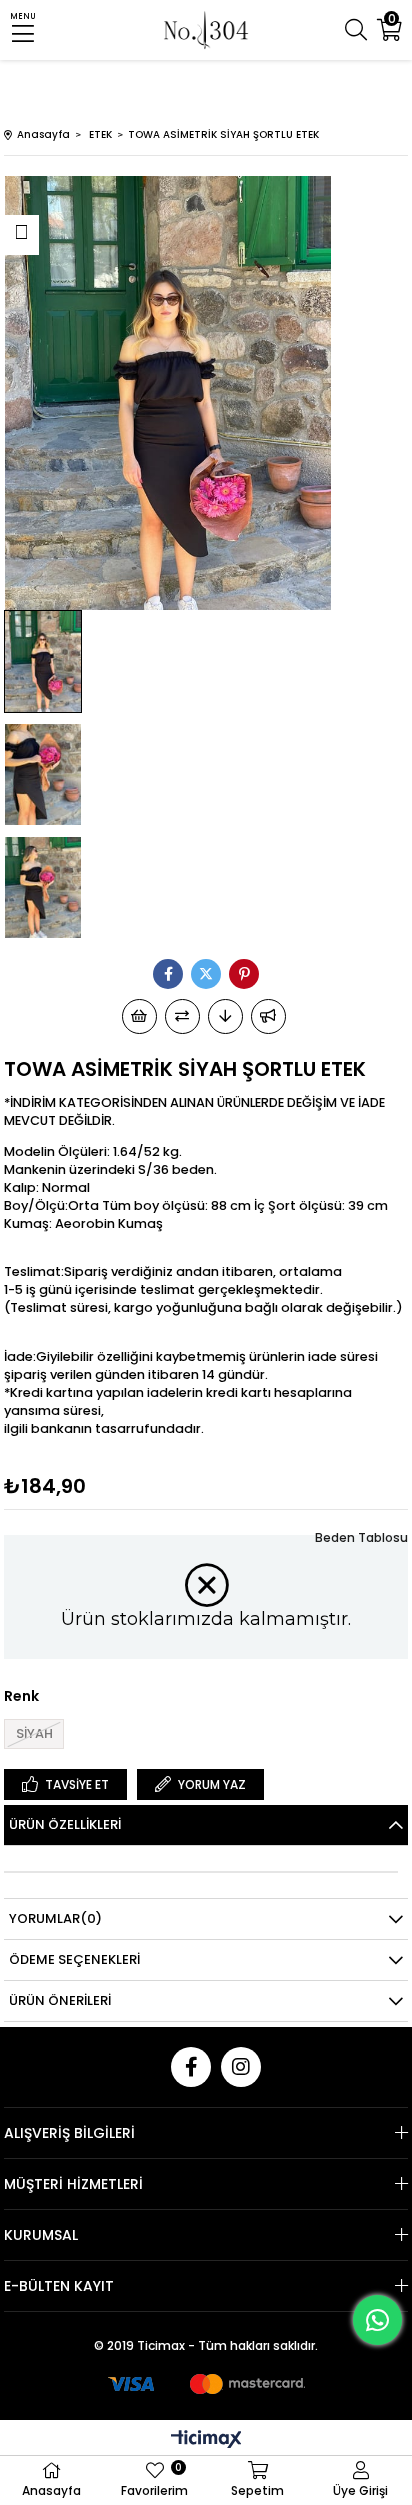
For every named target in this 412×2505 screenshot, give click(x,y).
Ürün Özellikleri (65, 1824)
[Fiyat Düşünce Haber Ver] (225, 1016)
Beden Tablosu (361, 1537)
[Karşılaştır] (182, 1016)
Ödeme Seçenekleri (74, 1959)
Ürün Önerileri (60, 2000)
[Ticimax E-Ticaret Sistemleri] (206, 2440)
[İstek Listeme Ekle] (139, 1016)
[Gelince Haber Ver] (268, 1016)
